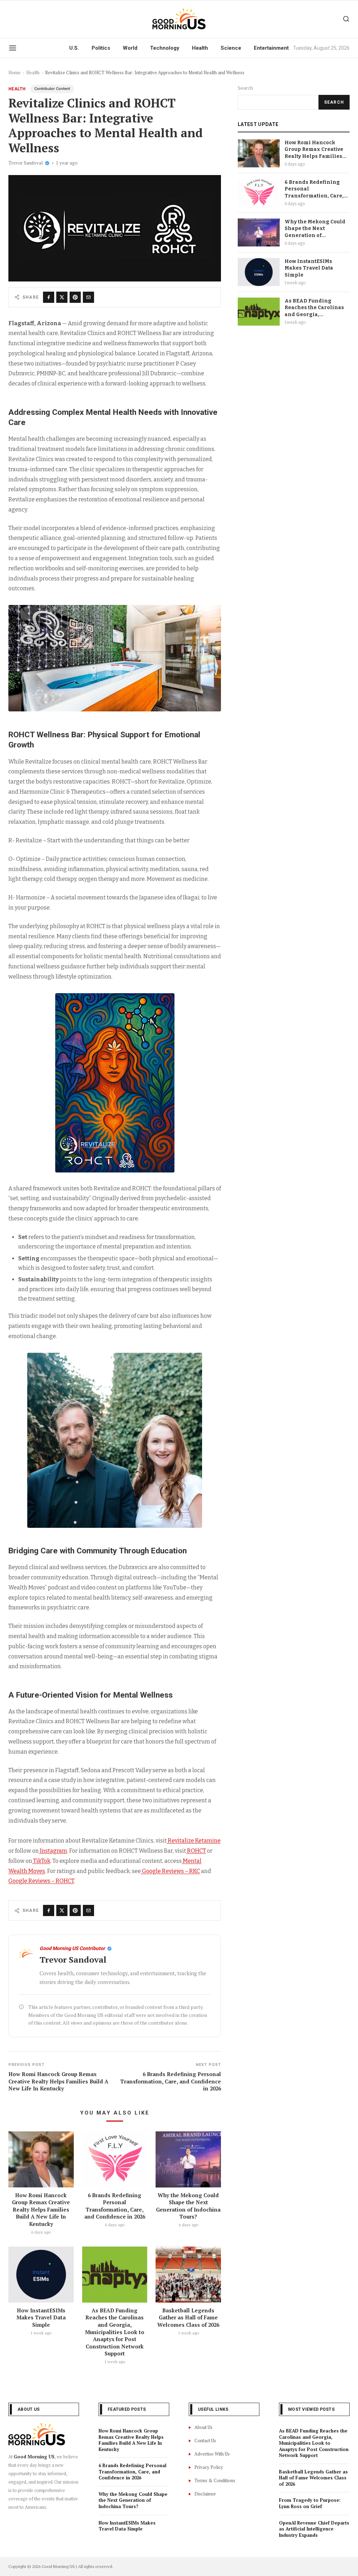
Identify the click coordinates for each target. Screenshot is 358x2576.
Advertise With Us (212, 2454)
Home (15, 72)
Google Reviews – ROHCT (41, 1881)
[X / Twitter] (62, 297)
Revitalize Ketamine (194, 1841)
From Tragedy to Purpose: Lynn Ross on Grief (310, 2503)
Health (200, 48)
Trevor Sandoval (26, 163)
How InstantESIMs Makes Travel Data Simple (41, 2317)
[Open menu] (13, 48)
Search (245, 88)
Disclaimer (205, 2494)
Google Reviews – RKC (171, 1871)
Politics (101, 48)
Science (231, 48)
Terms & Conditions (215, 2480)
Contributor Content (52, 89)
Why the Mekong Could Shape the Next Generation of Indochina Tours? (188, 2206)
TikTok (42, 1861)
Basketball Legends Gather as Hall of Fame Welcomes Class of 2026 (188, 2317)
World (130, 48)
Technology (165, 48)
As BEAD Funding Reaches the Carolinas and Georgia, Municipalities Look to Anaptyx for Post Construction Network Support (115, 2332)
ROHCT (196, 1851)
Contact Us (205, 2441)
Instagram (53, 1851)
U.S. (74, 48)
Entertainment (271, 48)
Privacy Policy (209, 2467)
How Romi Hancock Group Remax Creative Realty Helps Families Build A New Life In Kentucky (41, 2210)
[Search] (346, 19)
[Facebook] (49, 297)
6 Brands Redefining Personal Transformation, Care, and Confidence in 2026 (115, 2206)
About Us (203, 2427)
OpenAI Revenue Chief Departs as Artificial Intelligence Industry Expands (314, 2529)
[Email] (88, 297)
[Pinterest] (75, 297)
